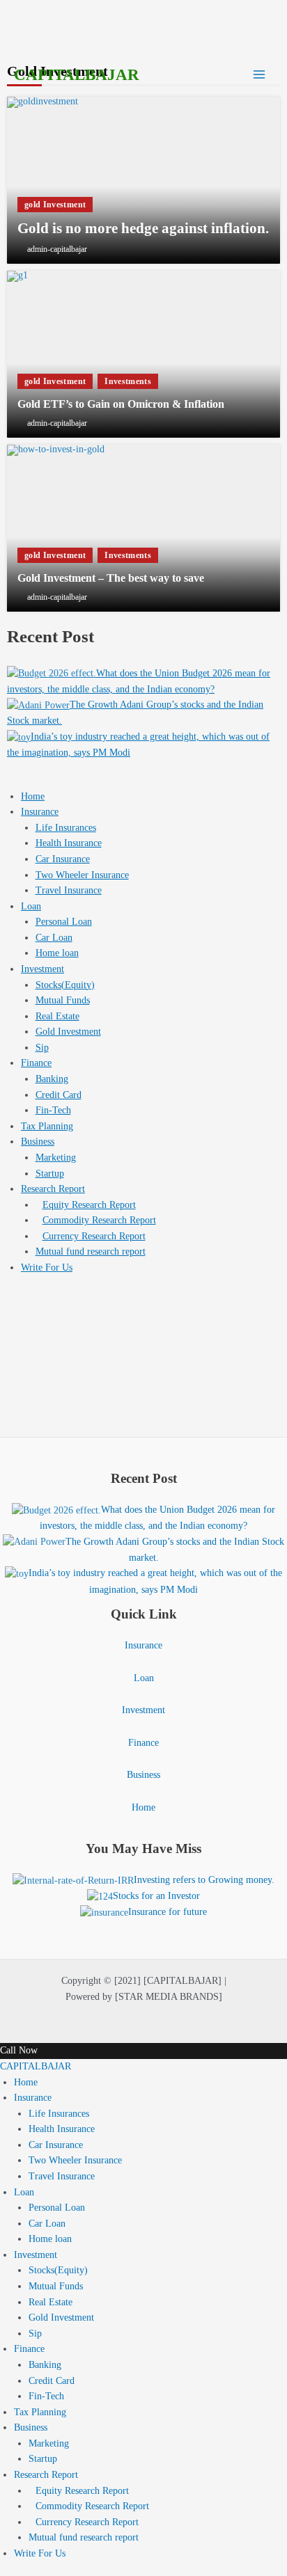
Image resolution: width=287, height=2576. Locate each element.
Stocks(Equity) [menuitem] (58, 2270)
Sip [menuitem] (35, 2333)
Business (38, 1142)
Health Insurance (69, 843)
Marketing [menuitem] (49, 2443)
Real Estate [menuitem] (51, 2302)
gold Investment (55, 205)
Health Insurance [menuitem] (62, 2129)
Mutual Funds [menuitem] (56, 2286)
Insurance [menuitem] (33, 2098)
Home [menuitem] (26, 2082)
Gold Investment (68, 1032)
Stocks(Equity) (65, 985)
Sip (42, 1048)
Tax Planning (47, 1126)
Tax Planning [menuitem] (40, 2412)
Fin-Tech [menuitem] (46, 2396)
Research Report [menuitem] (46, 2475)
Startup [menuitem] (43, 2459)
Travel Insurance (69, 890)
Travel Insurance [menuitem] (62, 2176)
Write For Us (47, 1267)
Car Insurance (63, 859)
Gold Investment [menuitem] (61, 2317)
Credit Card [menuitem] (52, 2381)
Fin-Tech (53, 1110)
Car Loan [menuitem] (47, 2224)
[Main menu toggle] (259, 75)
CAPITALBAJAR (77, 75)
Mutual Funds (63, 1000)
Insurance (40, 812)
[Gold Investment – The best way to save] (143, 528)
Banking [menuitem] (45, 2365)
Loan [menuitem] (24, 2192)
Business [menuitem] (31, 2427)
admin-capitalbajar (57, 249)
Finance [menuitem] (29, 2349)
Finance (36, 1063)
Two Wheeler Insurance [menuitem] (75, 2160)
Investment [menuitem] (36, 2255)
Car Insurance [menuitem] (56, 2145)
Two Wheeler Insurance (82, 875)
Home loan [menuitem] (50, 2239)
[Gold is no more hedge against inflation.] (143, 180)
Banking (52, 1079)
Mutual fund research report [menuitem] (84, 2537)
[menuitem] (79, 2491)
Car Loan (54, 938)
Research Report (53, 1189)
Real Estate (57, 1016)
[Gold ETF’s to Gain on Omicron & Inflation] (143, 354)
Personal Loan (64, 922)
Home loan (57, 953)
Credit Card (59, 1095)
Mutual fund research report (91, 1251)
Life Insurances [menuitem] (59, 2114)
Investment (42, 969)
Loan (31, 906)
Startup (50, 1174)
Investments (128, 381)
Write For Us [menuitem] (40, 2553)
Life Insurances (66, 828)
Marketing (56, 1158)
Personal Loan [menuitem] (57, 2208)
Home (33, 796)
